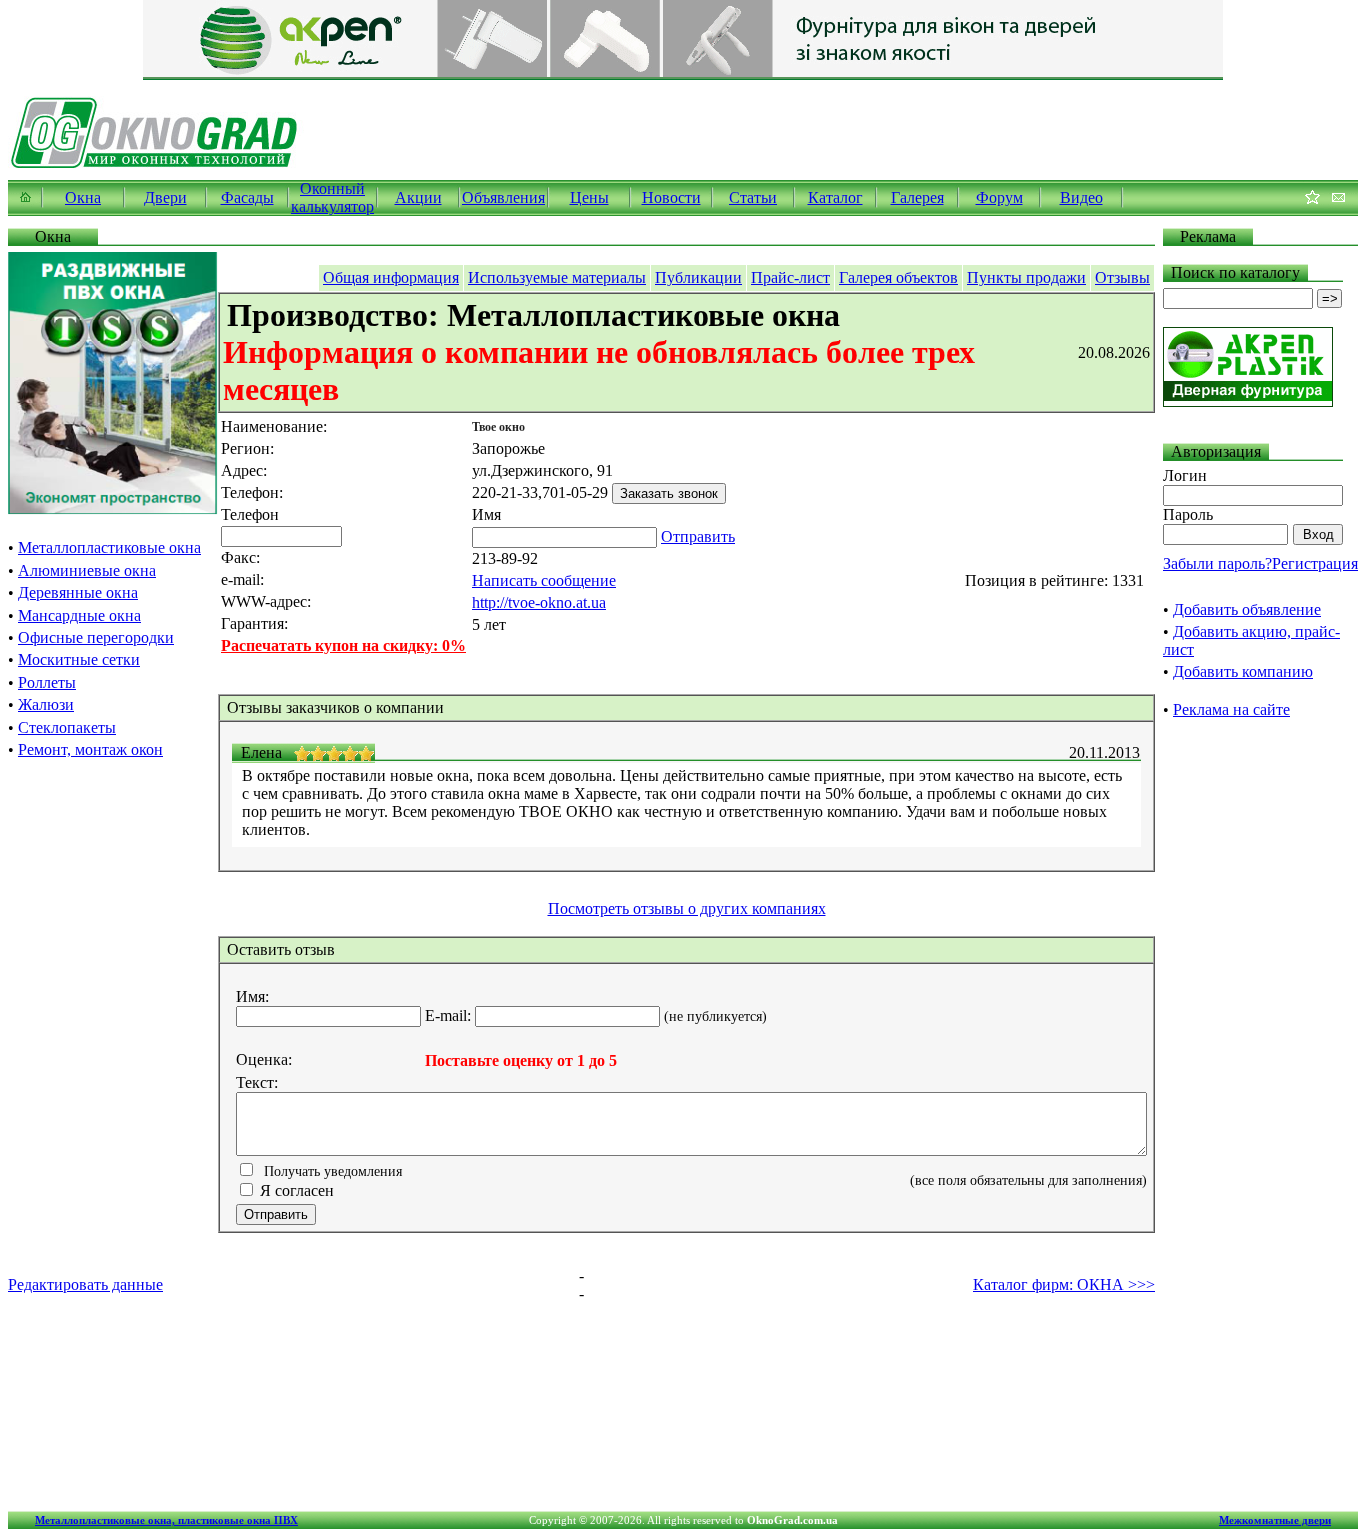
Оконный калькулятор (332, 197)
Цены (589, 197)
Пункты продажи (1026, 277)
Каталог (835, 197)
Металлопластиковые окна (109, 547)
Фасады (247, 197)
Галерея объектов (898, 277)
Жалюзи (46, 704)
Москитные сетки (79, 659)
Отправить (698, 536)
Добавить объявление (1247, 609)
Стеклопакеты (67, 727)
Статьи (753, 197)
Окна (83, 197)
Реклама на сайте (1231, 709)
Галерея (917, 197)
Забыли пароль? (1217, 563)
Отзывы (1122, 277)
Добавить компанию (1243, 671)
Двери (165, 197)
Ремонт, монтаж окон (90, 749)
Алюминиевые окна (87, 570)
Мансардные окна (79, 615)
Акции (418, 197)
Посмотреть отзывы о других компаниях (687, 908)
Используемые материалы (557, 277)
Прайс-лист (790, 277)
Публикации (698, 277)
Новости (671, 197)
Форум (999, 197)
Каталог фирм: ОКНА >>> (1064, 1284)
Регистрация (1315, 563)
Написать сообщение (544, 580)
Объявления (503, 197)
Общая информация (391, 277)
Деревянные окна (78, 592)
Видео (1081, 197)
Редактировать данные (85, 1284)
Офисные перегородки (96, 637)
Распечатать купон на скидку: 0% (343, 645)
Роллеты (47, 682)
